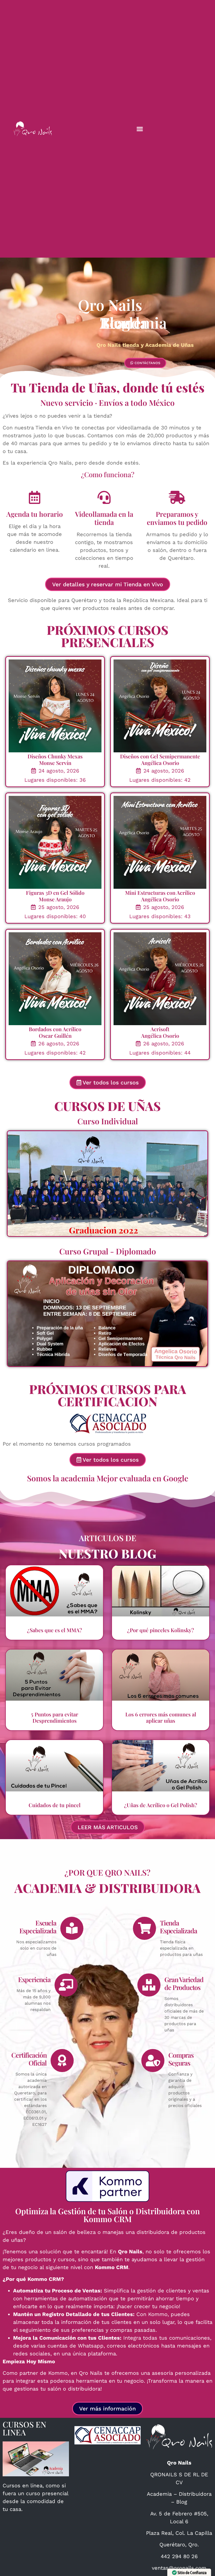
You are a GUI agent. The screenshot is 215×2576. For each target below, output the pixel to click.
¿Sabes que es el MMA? (55, 1630)
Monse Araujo (55, 899)
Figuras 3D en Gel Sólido (55, 893)
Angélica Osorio (160, 763)
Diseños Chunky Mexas (55, 756)
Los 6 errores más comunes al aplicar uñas (161, 1717)
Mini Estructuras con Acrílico (160, 893)
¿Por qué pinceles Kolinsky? (161, 1630)
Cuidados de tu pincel (55, 1805)
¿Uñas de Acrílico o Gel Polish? (161, 1805)
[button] (140, 129)
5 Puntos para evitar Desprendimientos (55, 1717)
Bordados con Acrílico (55, 1029)
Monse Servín (55, 763)
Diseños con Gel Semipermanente (160, 756)
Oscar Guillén (55, 1036)
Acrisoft (160, 1029)
